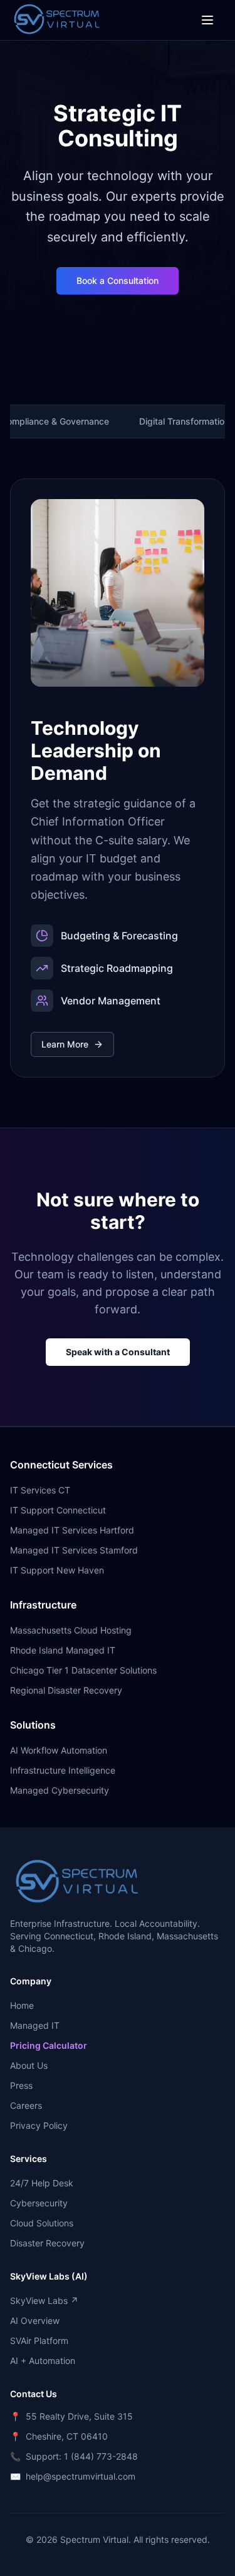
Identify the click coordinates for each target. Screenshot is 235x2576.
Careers (26, 2105)
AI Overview (35, 2321)
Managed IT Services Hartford (72, 1530)
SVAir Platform (39, 2341)
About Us (29, 2065)
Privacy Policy (39, 2125)
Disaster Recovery (47, 2243)
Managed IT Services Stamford (74, 1550)
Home (22, 2005)
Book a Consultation (118, 280)
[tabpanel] (118, 778)
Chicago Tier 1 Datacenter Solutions (83, 1670)
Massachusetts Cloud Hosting (71, 1630)
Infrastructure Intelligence (63, 1770)
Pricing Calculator (49, 2045)
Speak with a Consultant (118, 1352)
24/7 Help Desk (42, 2183)
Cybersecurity (39, 2203)
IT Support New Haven (57, 1570)
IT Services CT (40, 1490)
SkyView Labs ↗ (44, 2301)
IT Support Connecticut (58, 1510)
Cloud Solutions (42, 2223)
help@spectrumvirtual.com (81, 2476)
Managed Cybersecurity (60, 1790)
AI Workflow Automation (59, 1750)
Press (21, 2085)
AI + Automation (43, 2361)
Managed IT (35, 2025)
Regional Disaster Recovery (66, 1690)
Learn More (65, 1044)
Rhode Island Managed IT (63, 1650)
